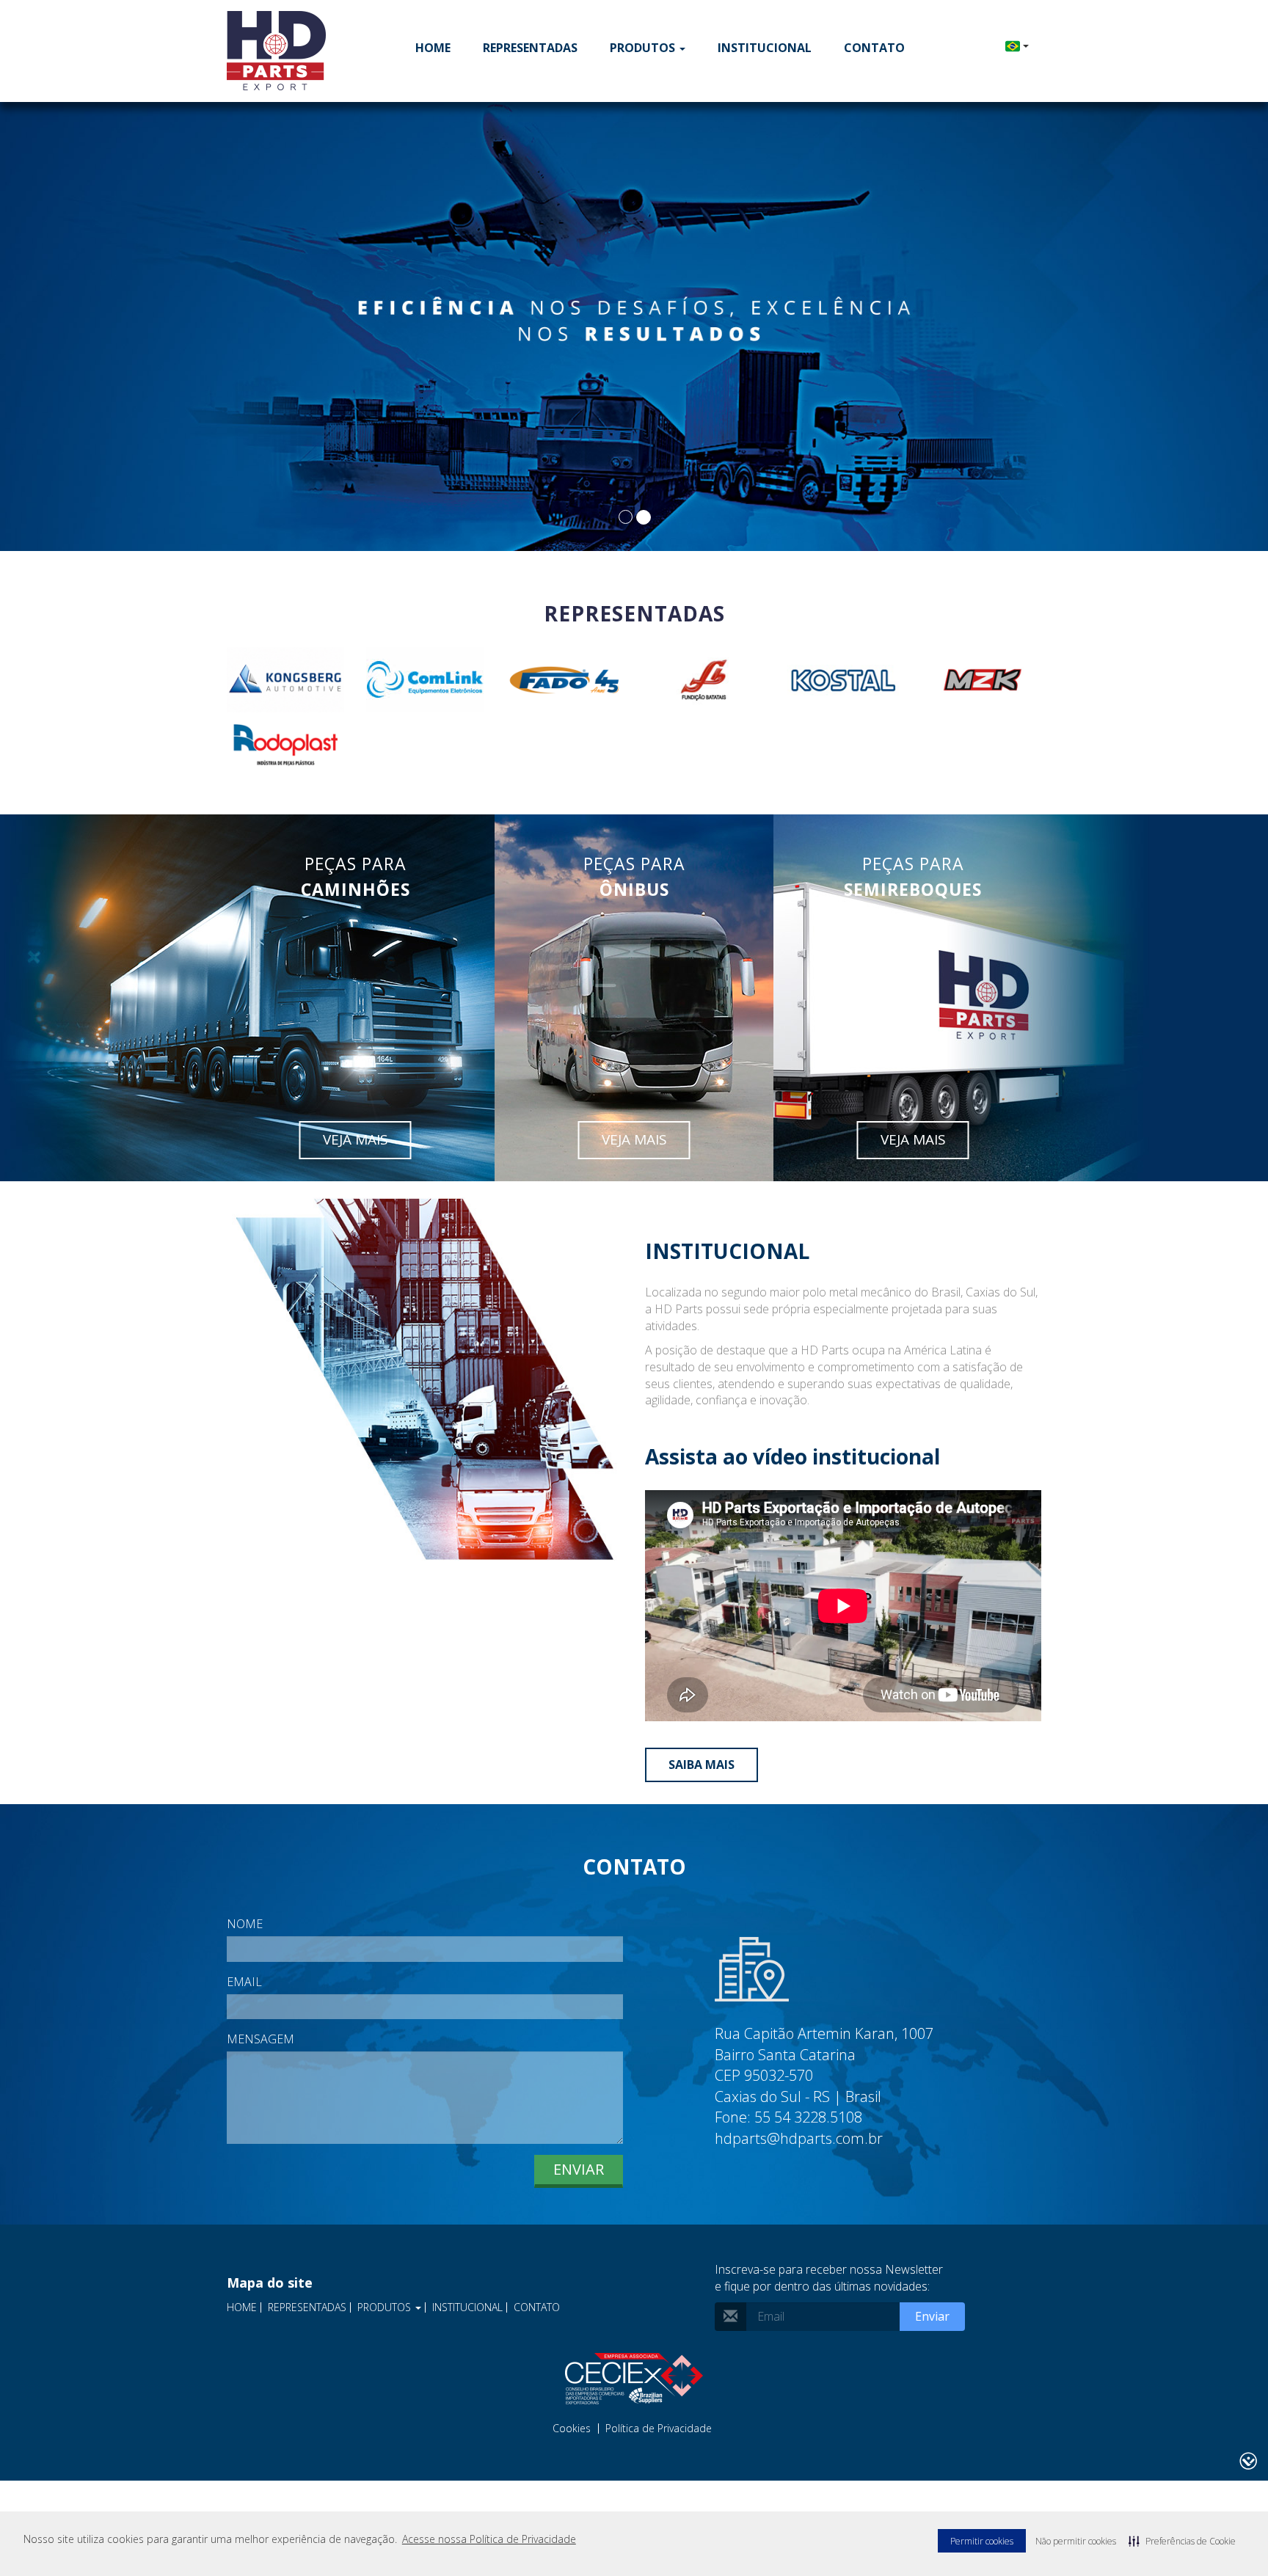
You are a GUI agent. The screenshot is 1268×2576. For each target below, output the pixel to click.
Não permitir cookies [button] (1076, 2541)
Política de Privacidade (659, 2429)
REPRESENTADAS (530, 48)
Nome (245, 1924)
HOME (433, 48)
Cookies (572, 2429)
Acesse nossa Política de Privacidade (489, 2539)
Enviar (579, 2169)
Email (244, 1982)
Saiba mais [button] (702, 1765)
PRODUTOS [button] (644, 48)
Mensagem (260, 2039)
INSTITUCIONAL (765, 48)
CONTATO (874, 48)
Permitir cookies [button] (982, 2541)
